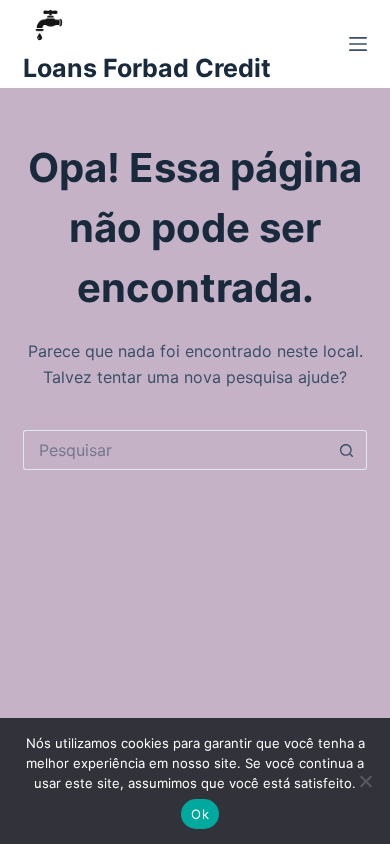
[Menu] (358, 44)
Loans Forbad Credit (147, 68)
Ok (200, 814)
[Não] (365, 781)
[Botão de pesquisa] (347, 450)
